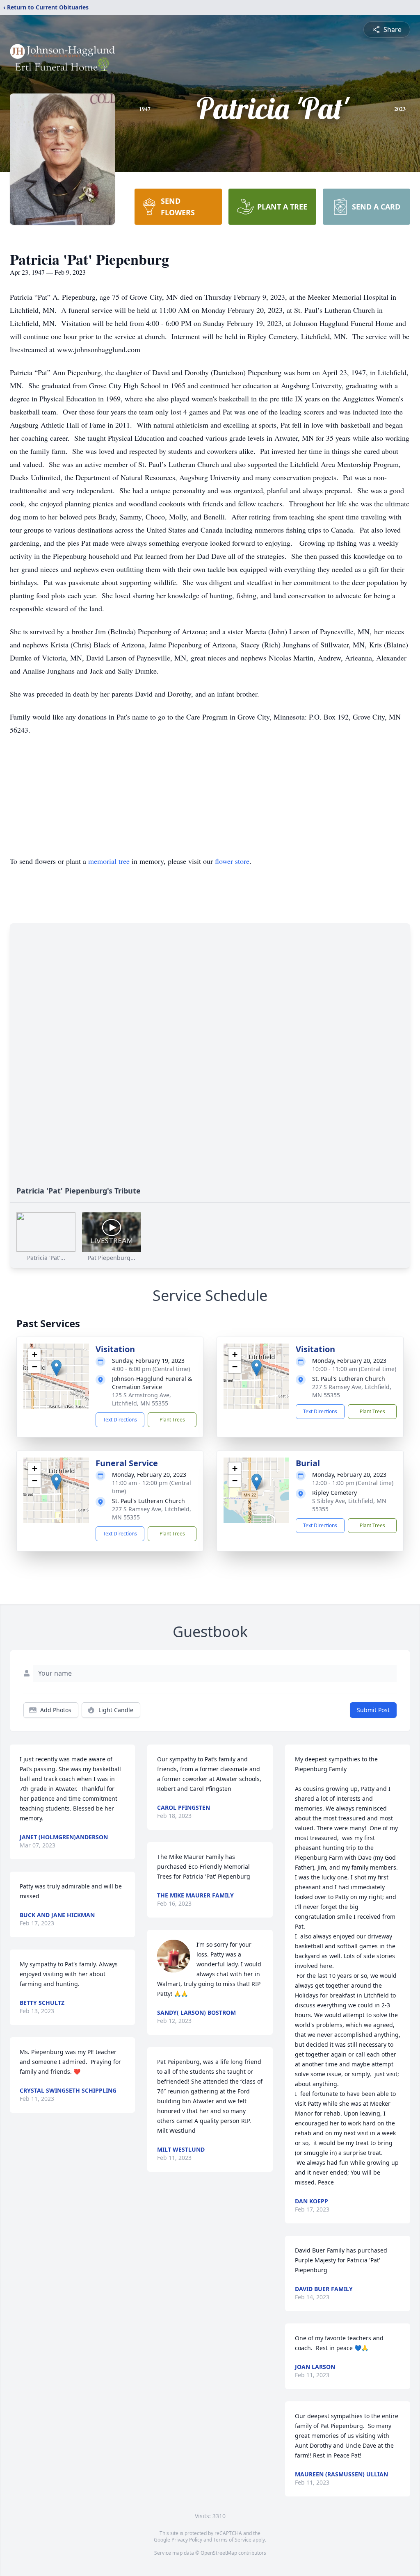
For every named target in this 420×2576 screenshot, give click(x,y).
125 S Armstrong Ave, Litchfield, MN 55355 (142, 1399)
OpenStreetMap (219, 2553)
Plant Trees (172, 1420)
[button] (56, 1368)
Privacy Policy (187, 2540)
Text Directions (120, 1420)
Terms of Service (232, 2540)
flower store (232, 861)
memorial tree (109, 861)
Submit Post (373, 1710)
